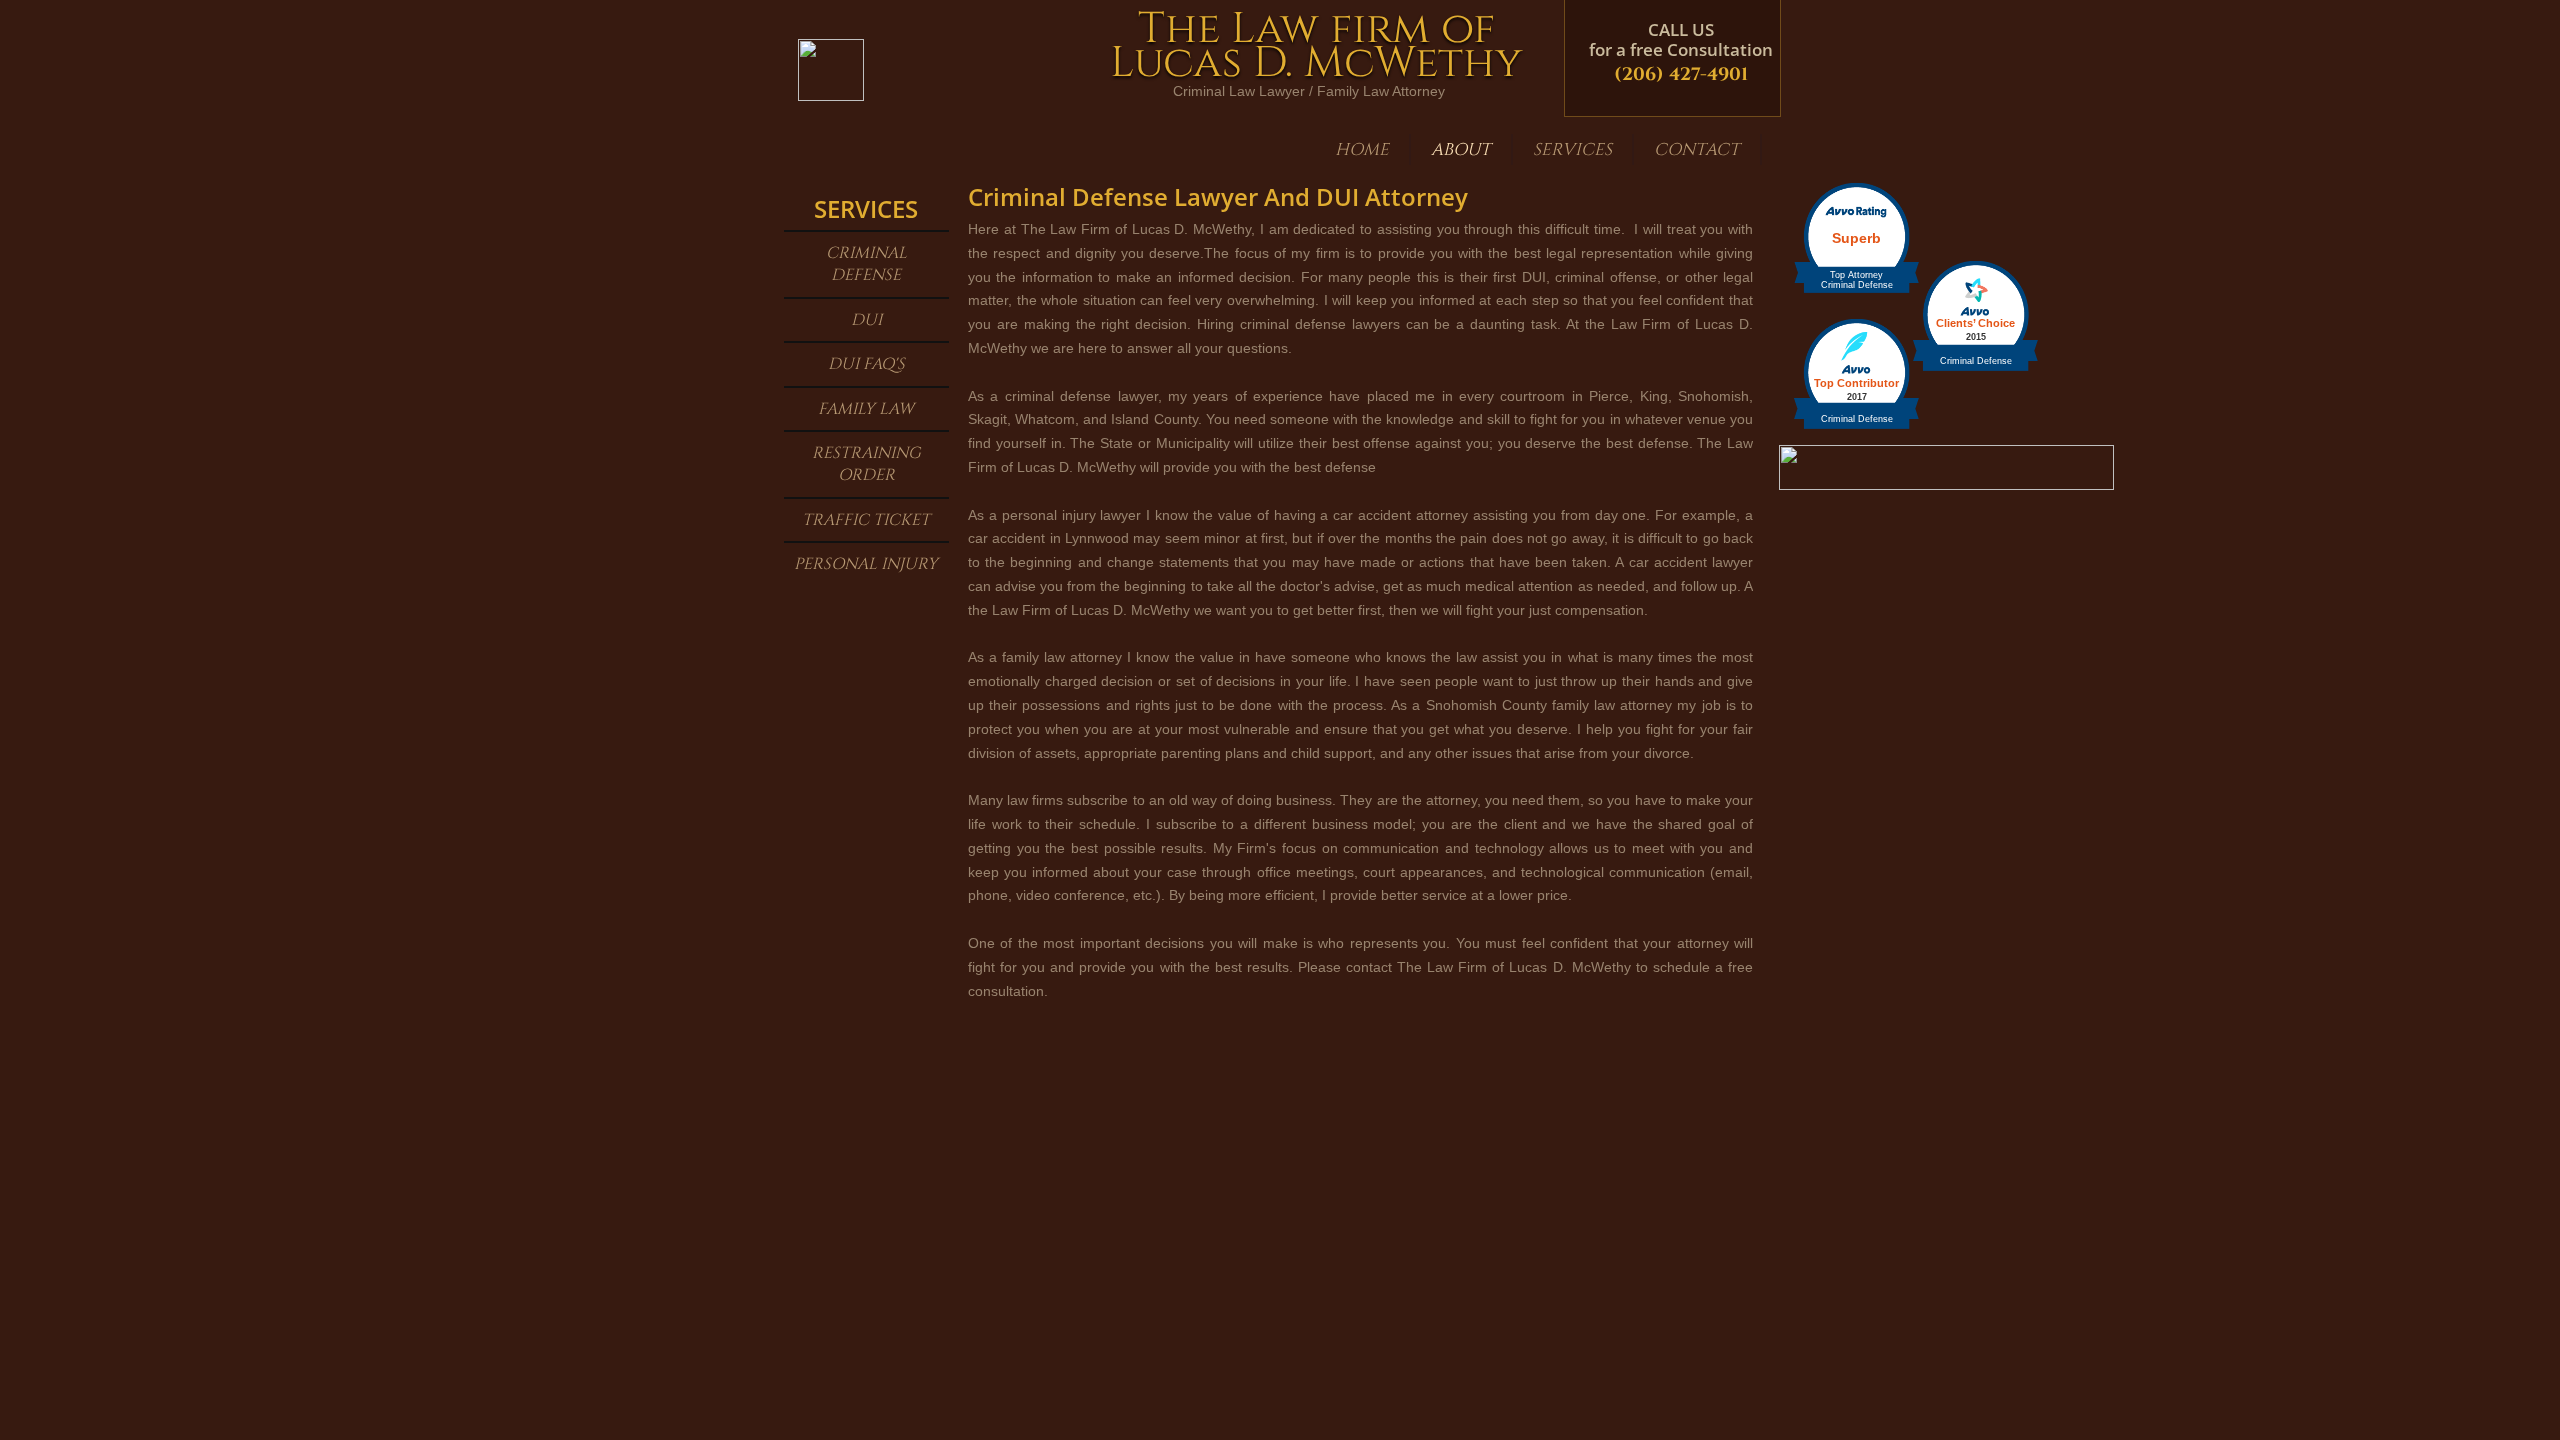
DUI (866, 320)
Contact (1697, 149)
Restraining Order (866, 464)
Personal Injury (866, 564)
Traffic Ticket (866, 520)
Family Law (866, 409)
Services (1572, 149)
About (1461, 149)
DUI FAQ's (866, 364)
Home (1362, 149)
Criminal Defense (866, 264)
